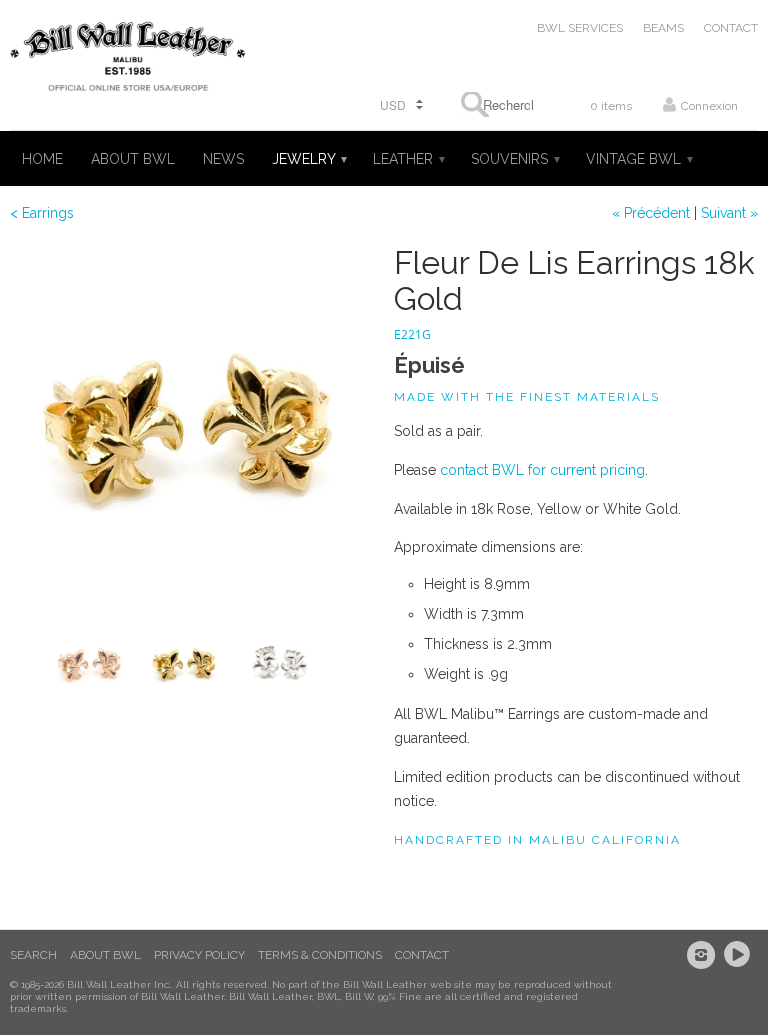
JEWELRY (308, 159)
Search (33, 955)
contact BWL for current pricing (542, 470)
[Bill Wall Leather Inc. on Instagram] (704, 955)
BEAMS (663, 28)
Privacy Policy (199, 955)
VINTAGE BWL (638, 159)
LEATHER (408, 159)
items (611, 106)
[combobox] (497, 104)
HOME (42, 159)
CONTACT (731, 28)
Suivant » (729, 213)
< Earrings (42, 213)
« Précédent (651, 213)
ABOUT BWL (133, 159)
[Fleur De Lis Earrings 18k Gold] (192, 427)
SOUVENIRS (514, 159)
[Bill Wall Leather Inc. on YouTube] (740, 955)
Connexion (709, 106)
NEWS (223, 159)
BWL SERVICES (580, 28)
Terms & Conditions (320, 955)
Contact (422, 955)
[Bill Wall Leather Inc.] (128, 60)
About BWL (105, 955)
